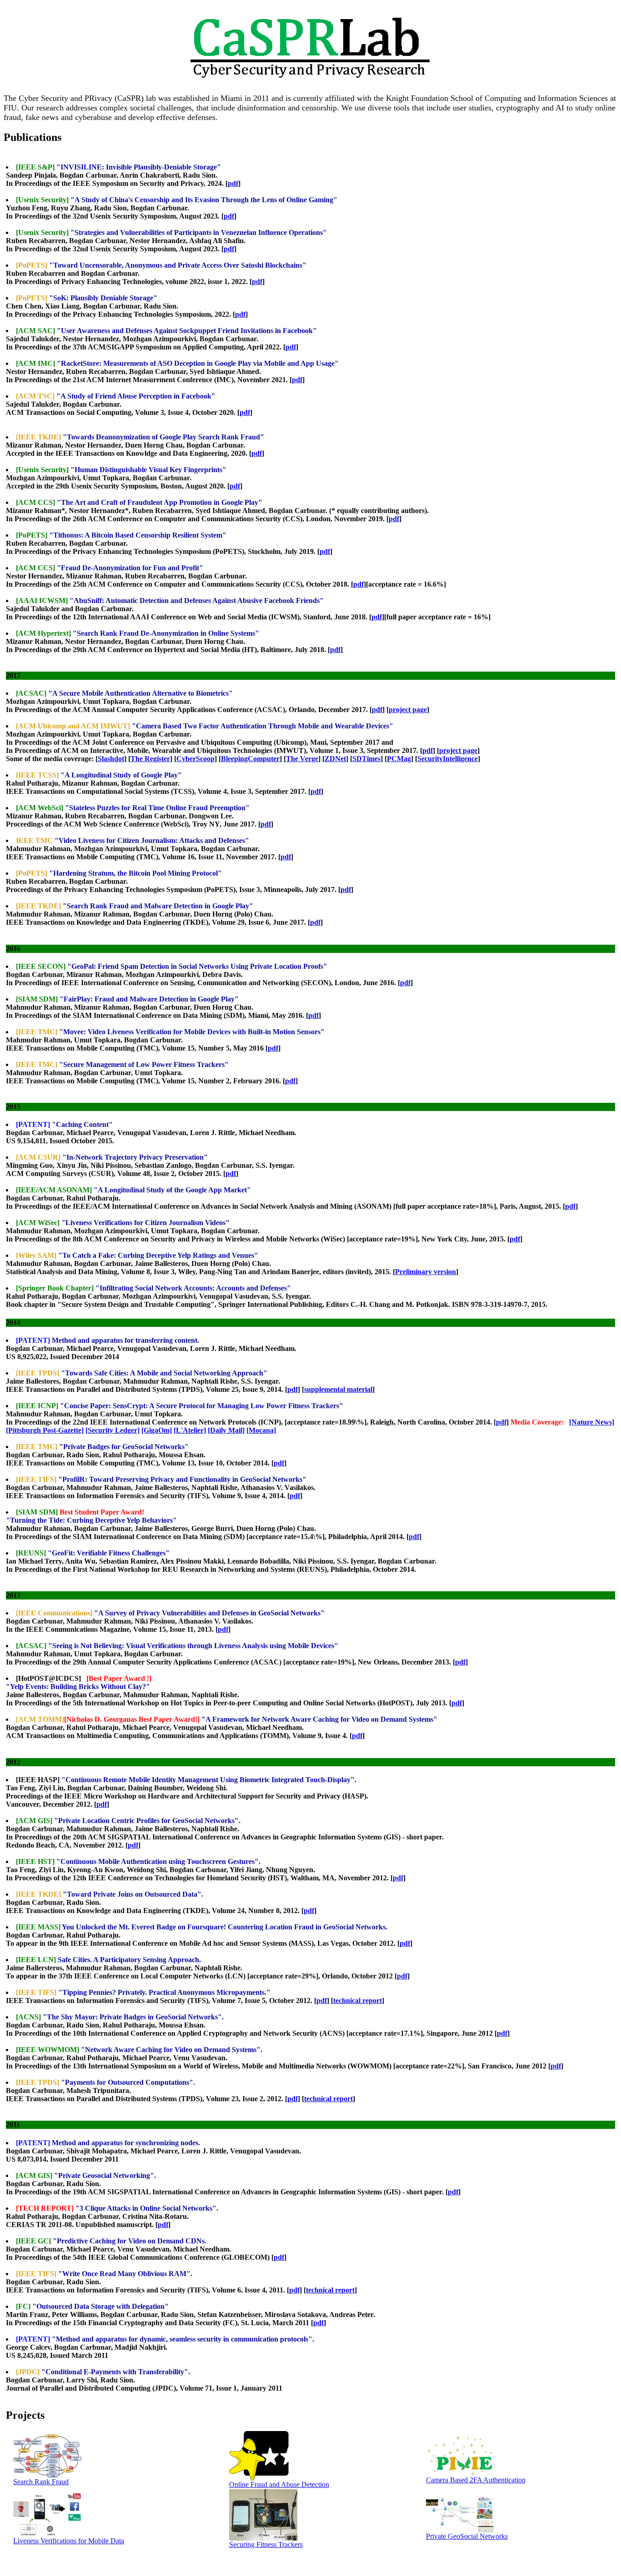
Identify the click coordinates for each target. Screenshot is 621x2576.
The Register (150, 759)
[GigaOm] (157, 1430)
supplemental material (338, 1389)
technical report (358, 2001)
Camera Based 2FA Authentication (476, 2480)
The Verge (302, 759)
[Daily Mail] (226, 1430)
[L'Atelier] (190, 1430)
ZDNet (335, 759)
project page (408, 710)
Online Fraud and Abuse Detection (279, 2484)
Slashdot (111, 759)
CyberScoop (195, 759)
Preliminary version (426, 1272)
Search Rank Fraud (41, 2482)
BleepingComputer (250, 759)
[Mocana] (261, 1430)
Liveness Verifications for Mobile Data (69, 2541)
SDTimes (366, 759)
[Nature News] (592, 1422)
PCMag (399, 759)
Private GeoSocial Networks (467, 2536)
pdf (233, 183)
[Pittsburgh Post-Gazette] (45, 1430)
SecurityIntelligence (448, 759)
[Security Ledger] (113, 1430)
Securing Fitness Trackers (266, 2544)
